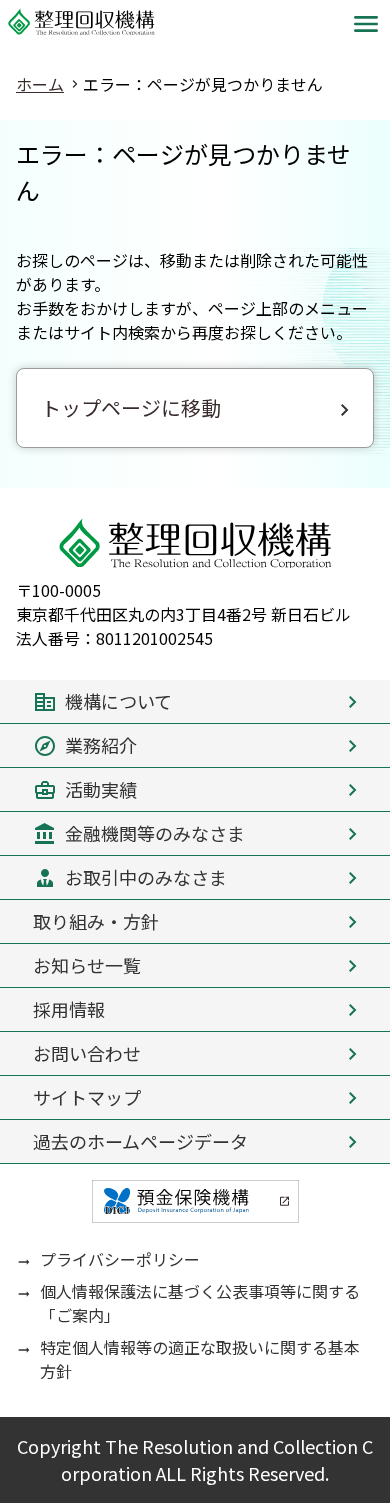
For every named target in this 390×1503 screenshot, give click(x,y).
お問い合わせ (87, 1053)
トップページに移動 (131, 407)
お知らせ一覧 (87, 965)
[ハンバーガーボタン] (366, 24)
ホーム (40, 84)
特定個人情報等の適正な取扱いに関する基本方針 (200, 1359)
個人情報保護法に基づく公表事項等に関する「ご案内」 (200, 1303)
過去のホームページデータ (140, 1141)
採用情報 (69, 1009)
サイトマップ (87, 1097)
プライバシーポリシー (120, 1259)
